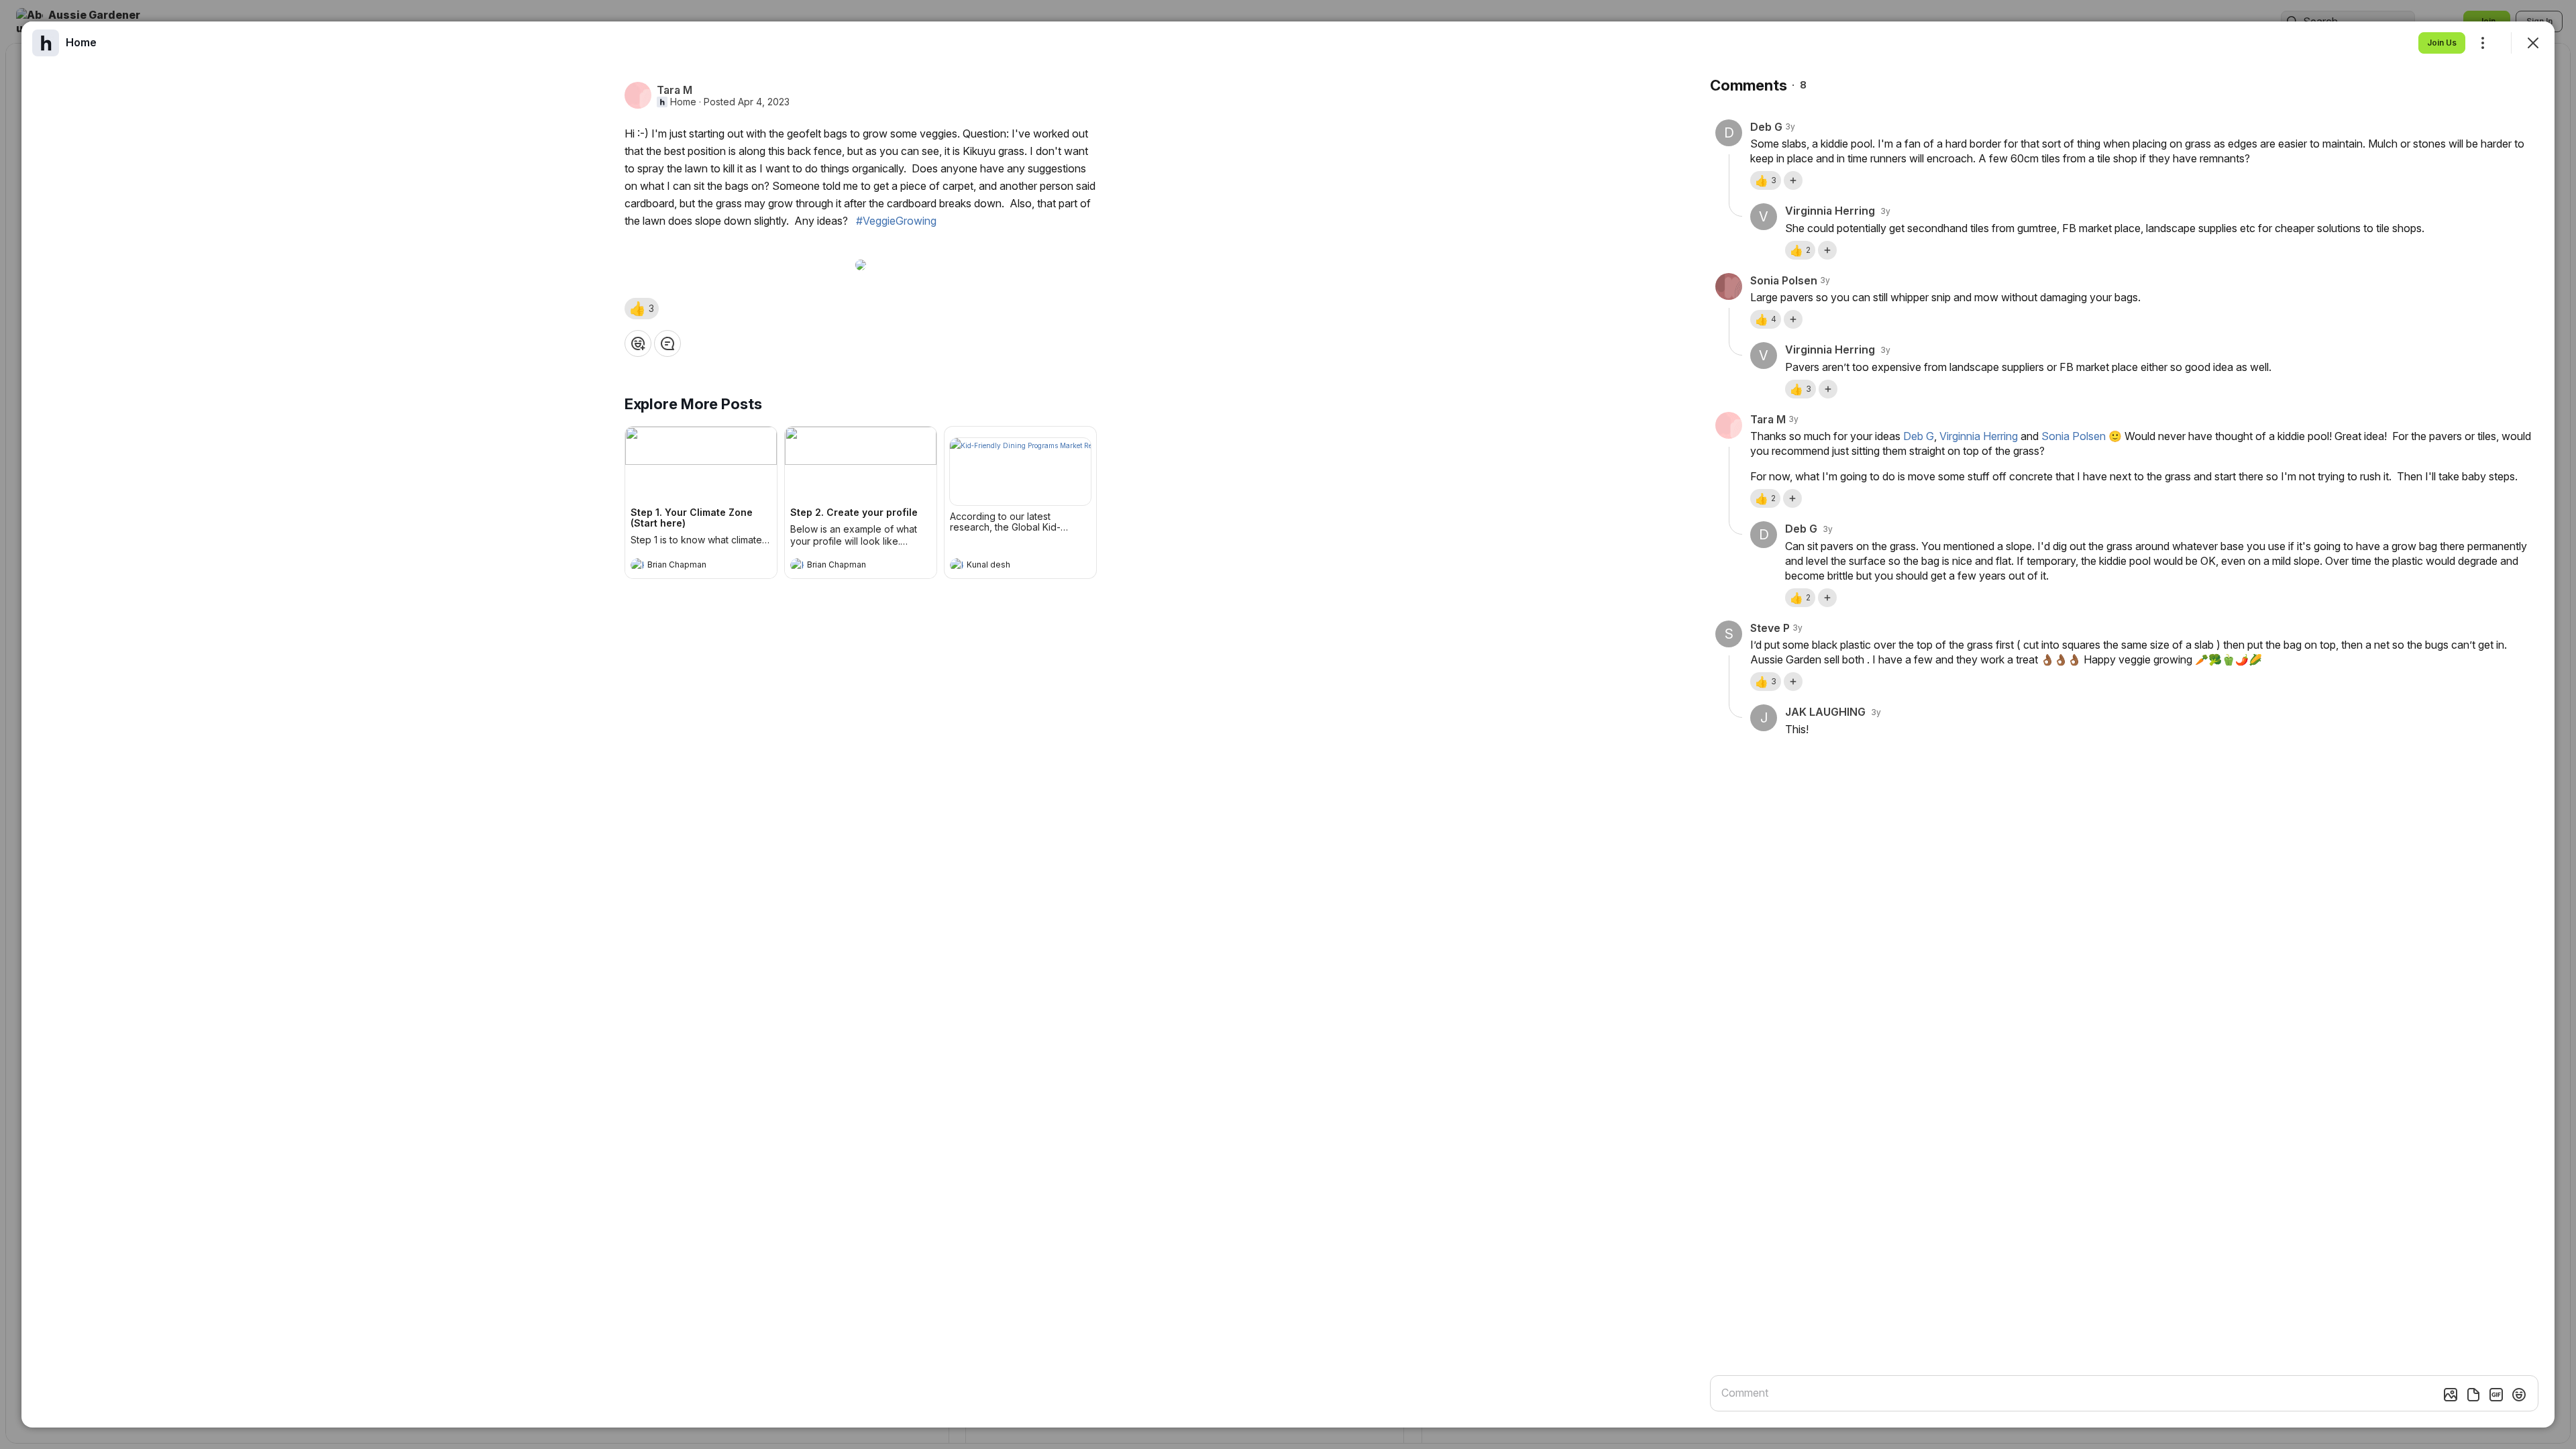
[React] (638, 343)
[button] (642, 309)
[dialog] (1288, 724)
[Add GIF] (2496, 1395)
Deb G (1919, 436)
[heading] (688, 566)
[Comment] (667, 343)
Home (683, 102)
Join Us (2442, 43)
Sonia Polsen (2074, 436)
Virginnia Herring (1979, 436)
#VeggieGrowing (896, 221)
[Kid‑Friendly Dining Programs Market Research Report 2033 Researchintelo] (1020, 472)
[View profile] (637, 565)
